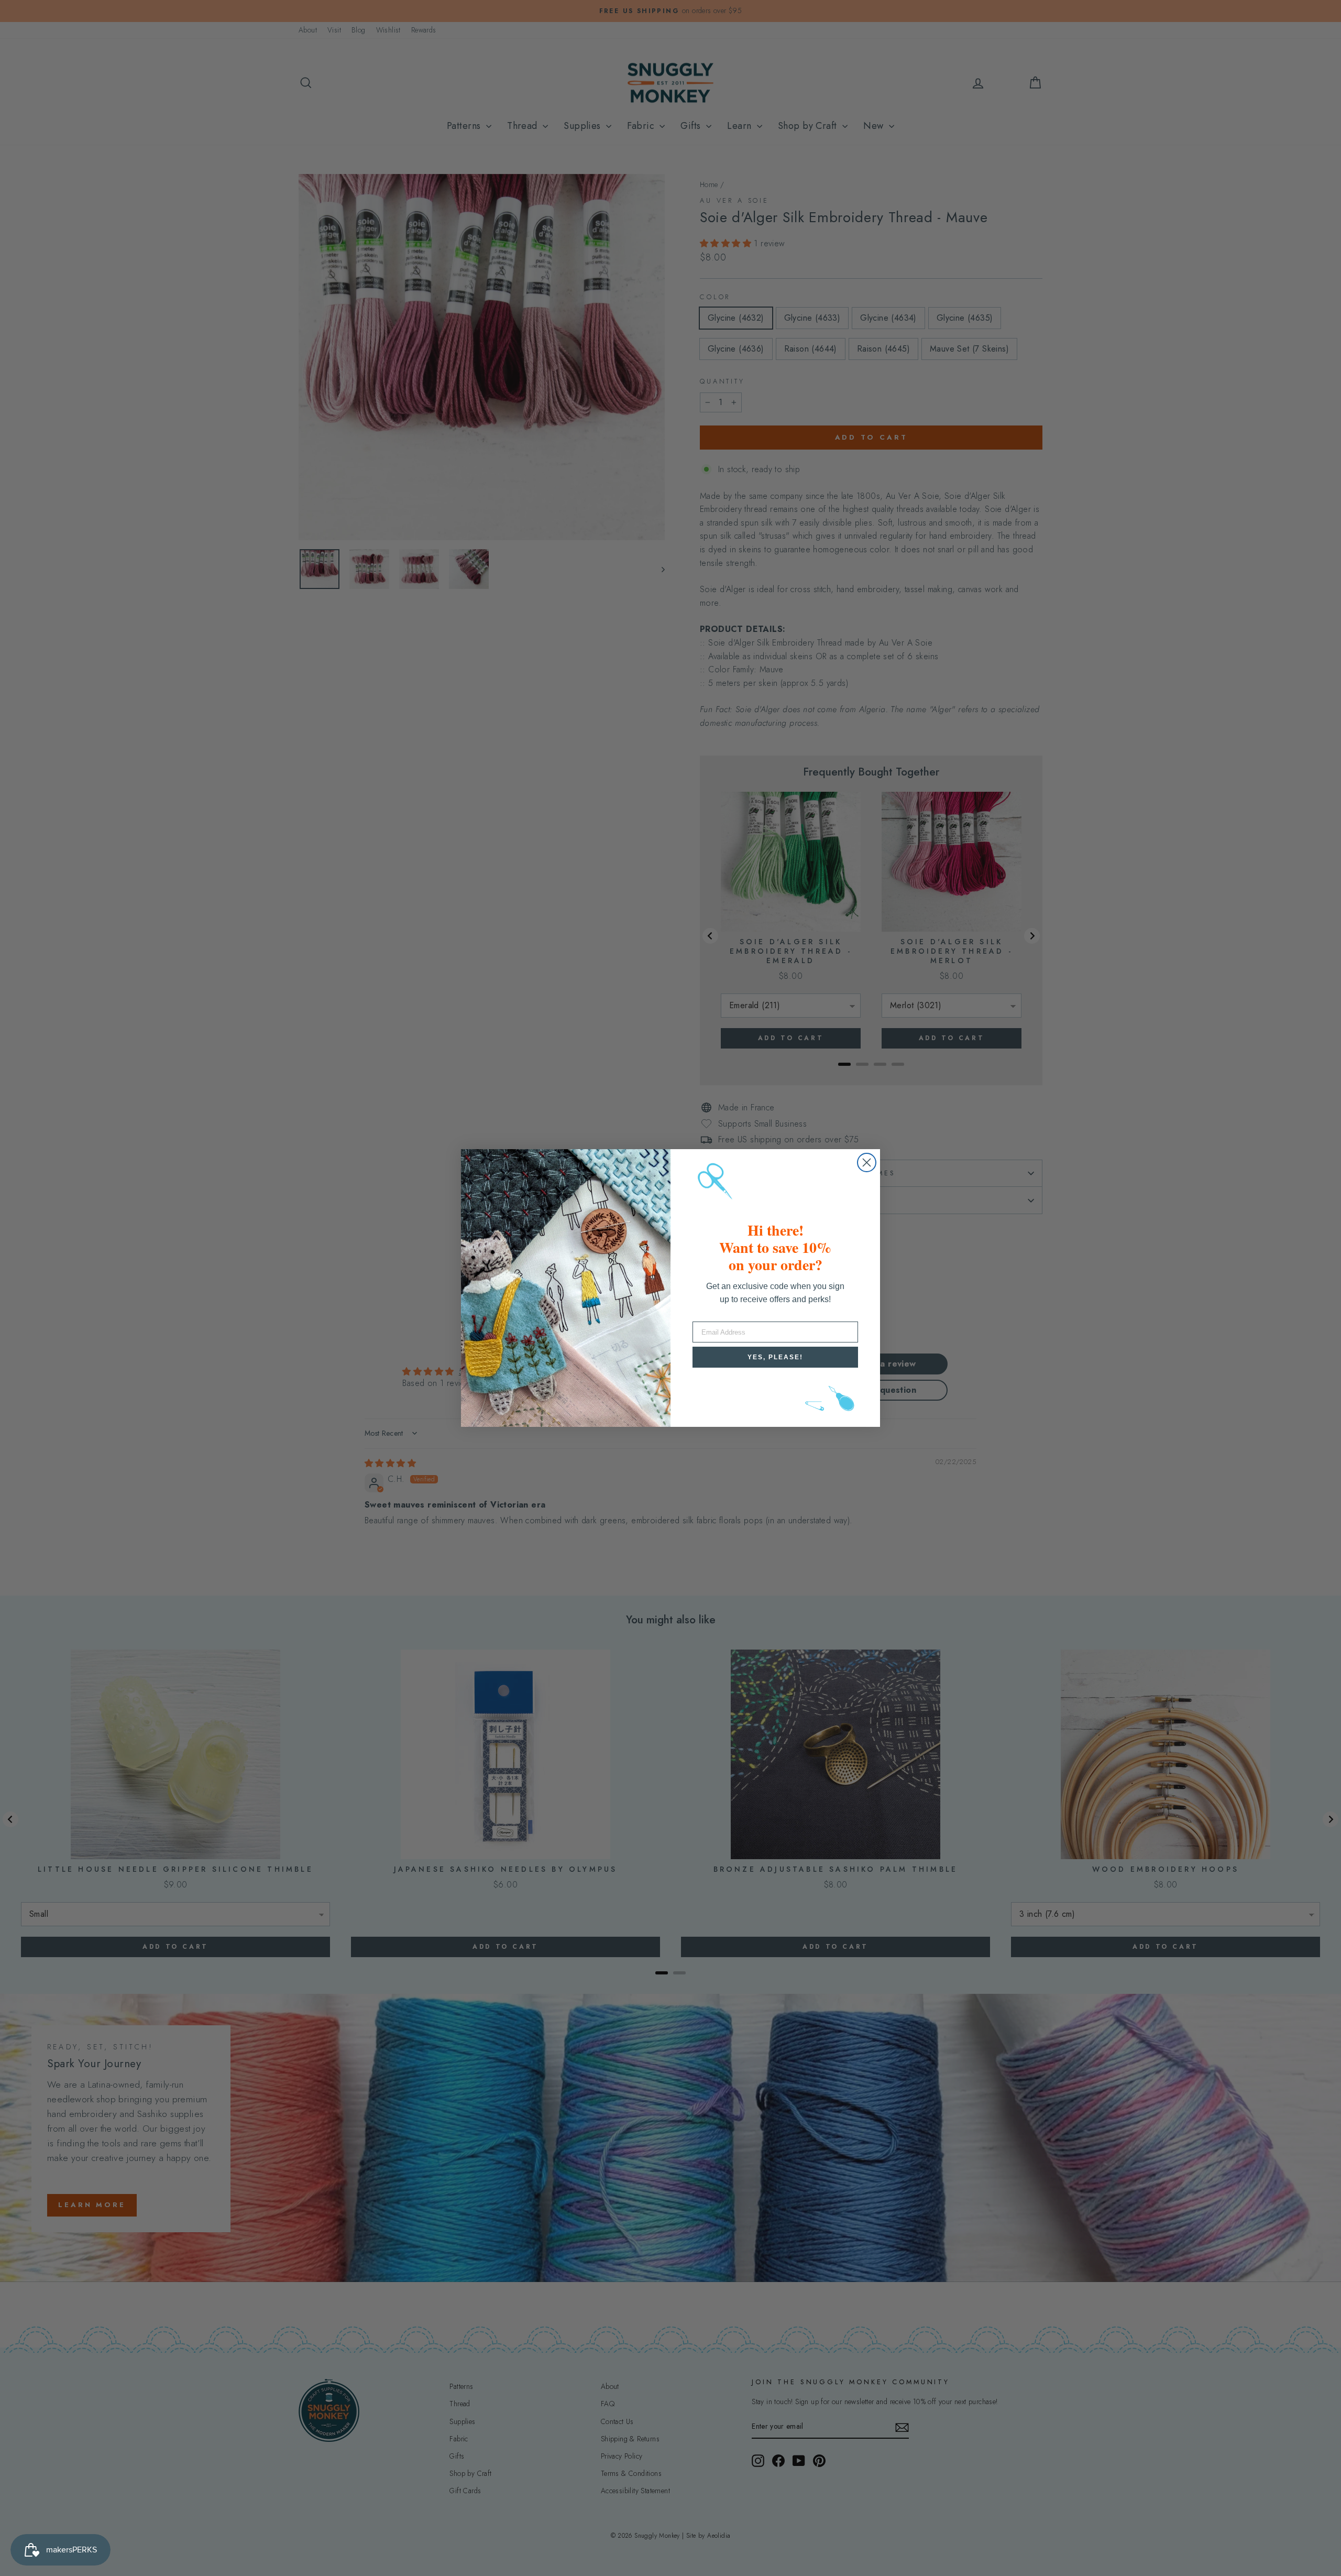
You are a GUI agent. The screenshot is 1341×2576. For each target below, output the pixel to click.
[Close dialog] (867, 1163)
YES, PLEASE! (775, 1357)
